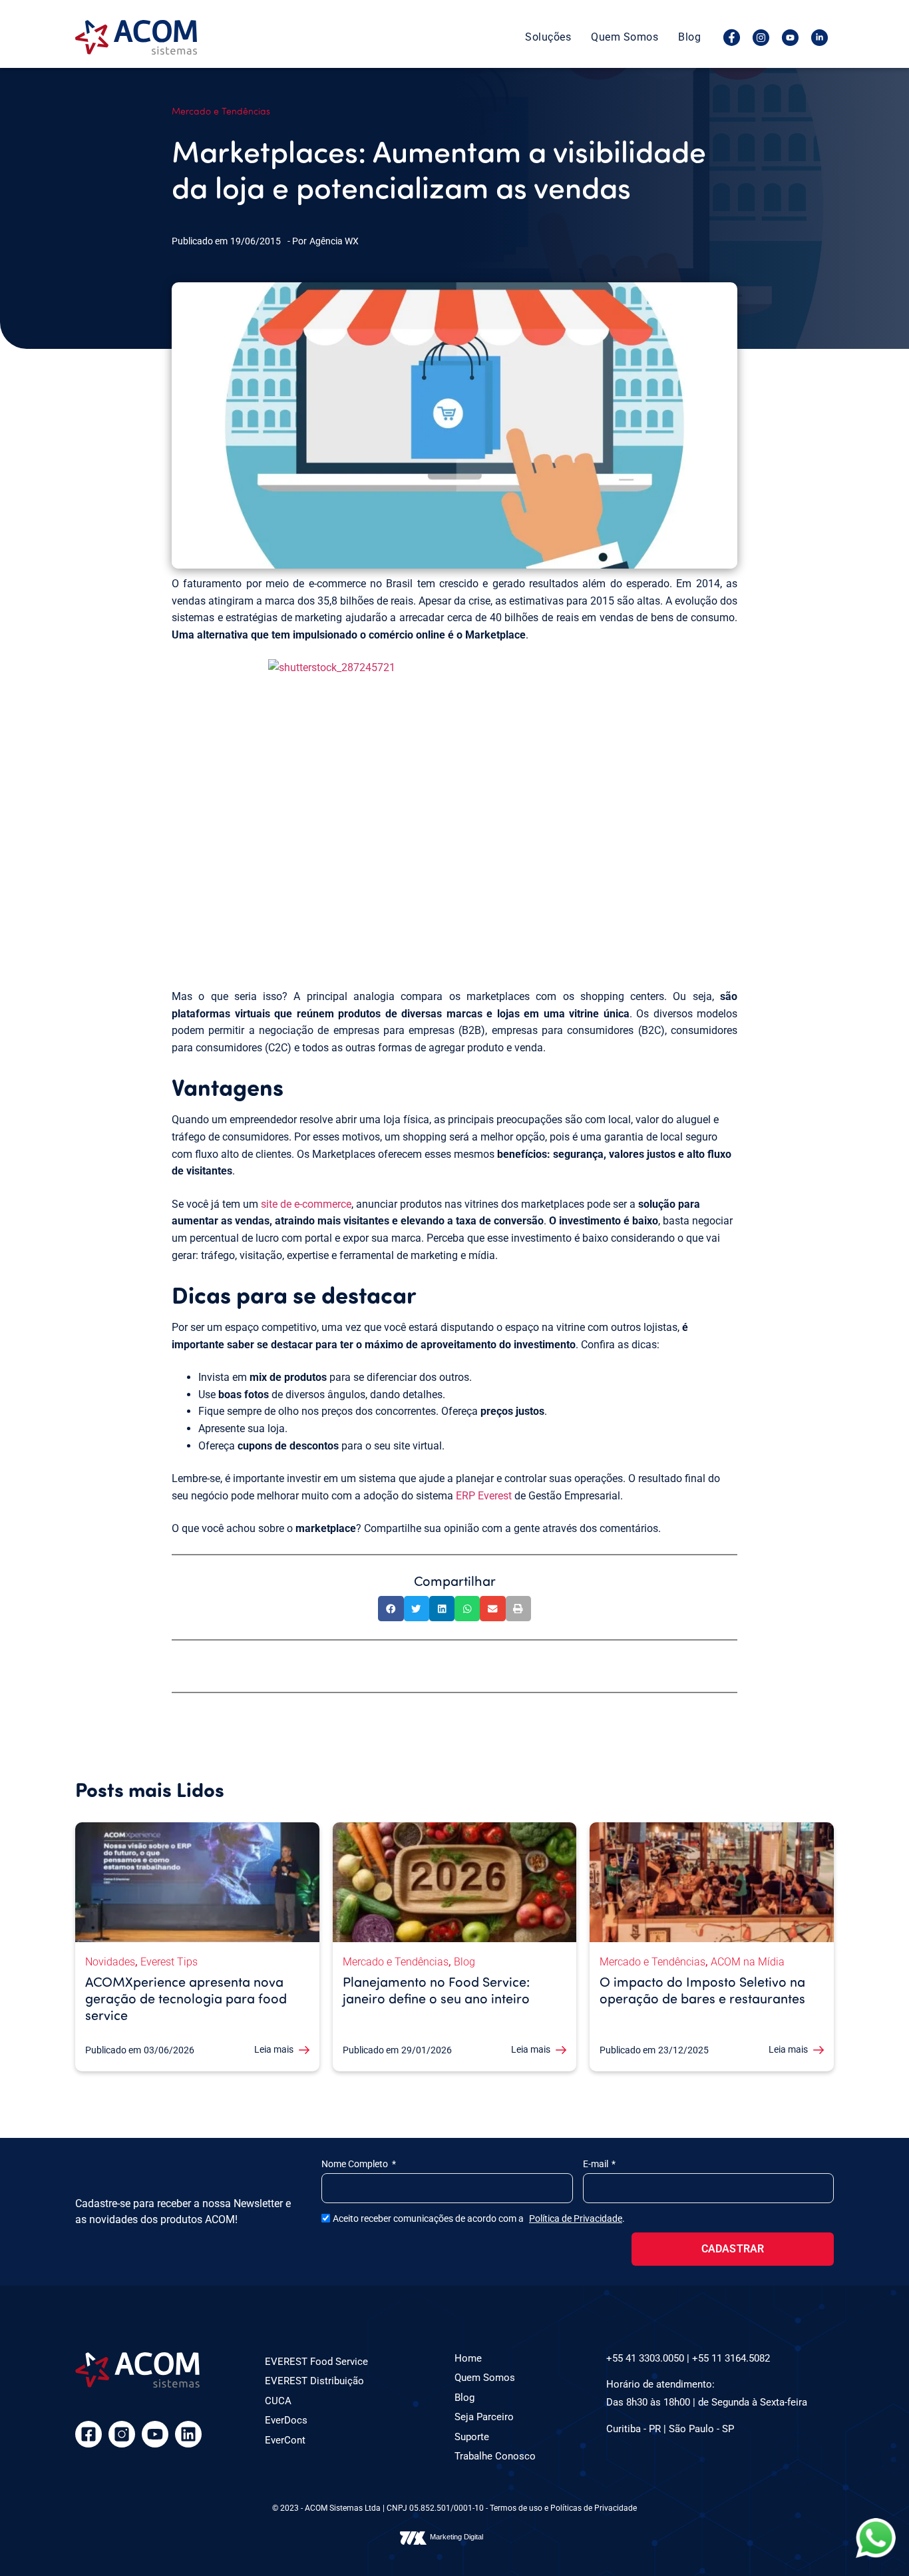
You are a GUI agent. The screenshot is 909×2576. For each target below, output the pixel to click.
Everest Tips (169, 1962)
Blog (689, 37)
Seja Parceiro (484, 2417)
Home (468, 2358)
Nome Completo (356, 2164)
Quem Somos (625, 37)
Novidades (110, 1962)
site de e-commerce (306, 1204)
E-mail (597, 2164)
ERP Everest (484, 1496)
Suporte (472, 2437)
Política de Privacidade (576, 2218)
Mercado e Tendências (221, 111)
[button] (391, 1609)
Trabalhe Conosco (495, 2456)
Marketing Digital (456, 2537)
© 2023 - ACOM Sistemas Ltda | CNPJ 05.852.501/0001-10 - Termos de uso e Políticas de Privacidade (454, 2508)
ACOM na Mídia (748, 1962)
